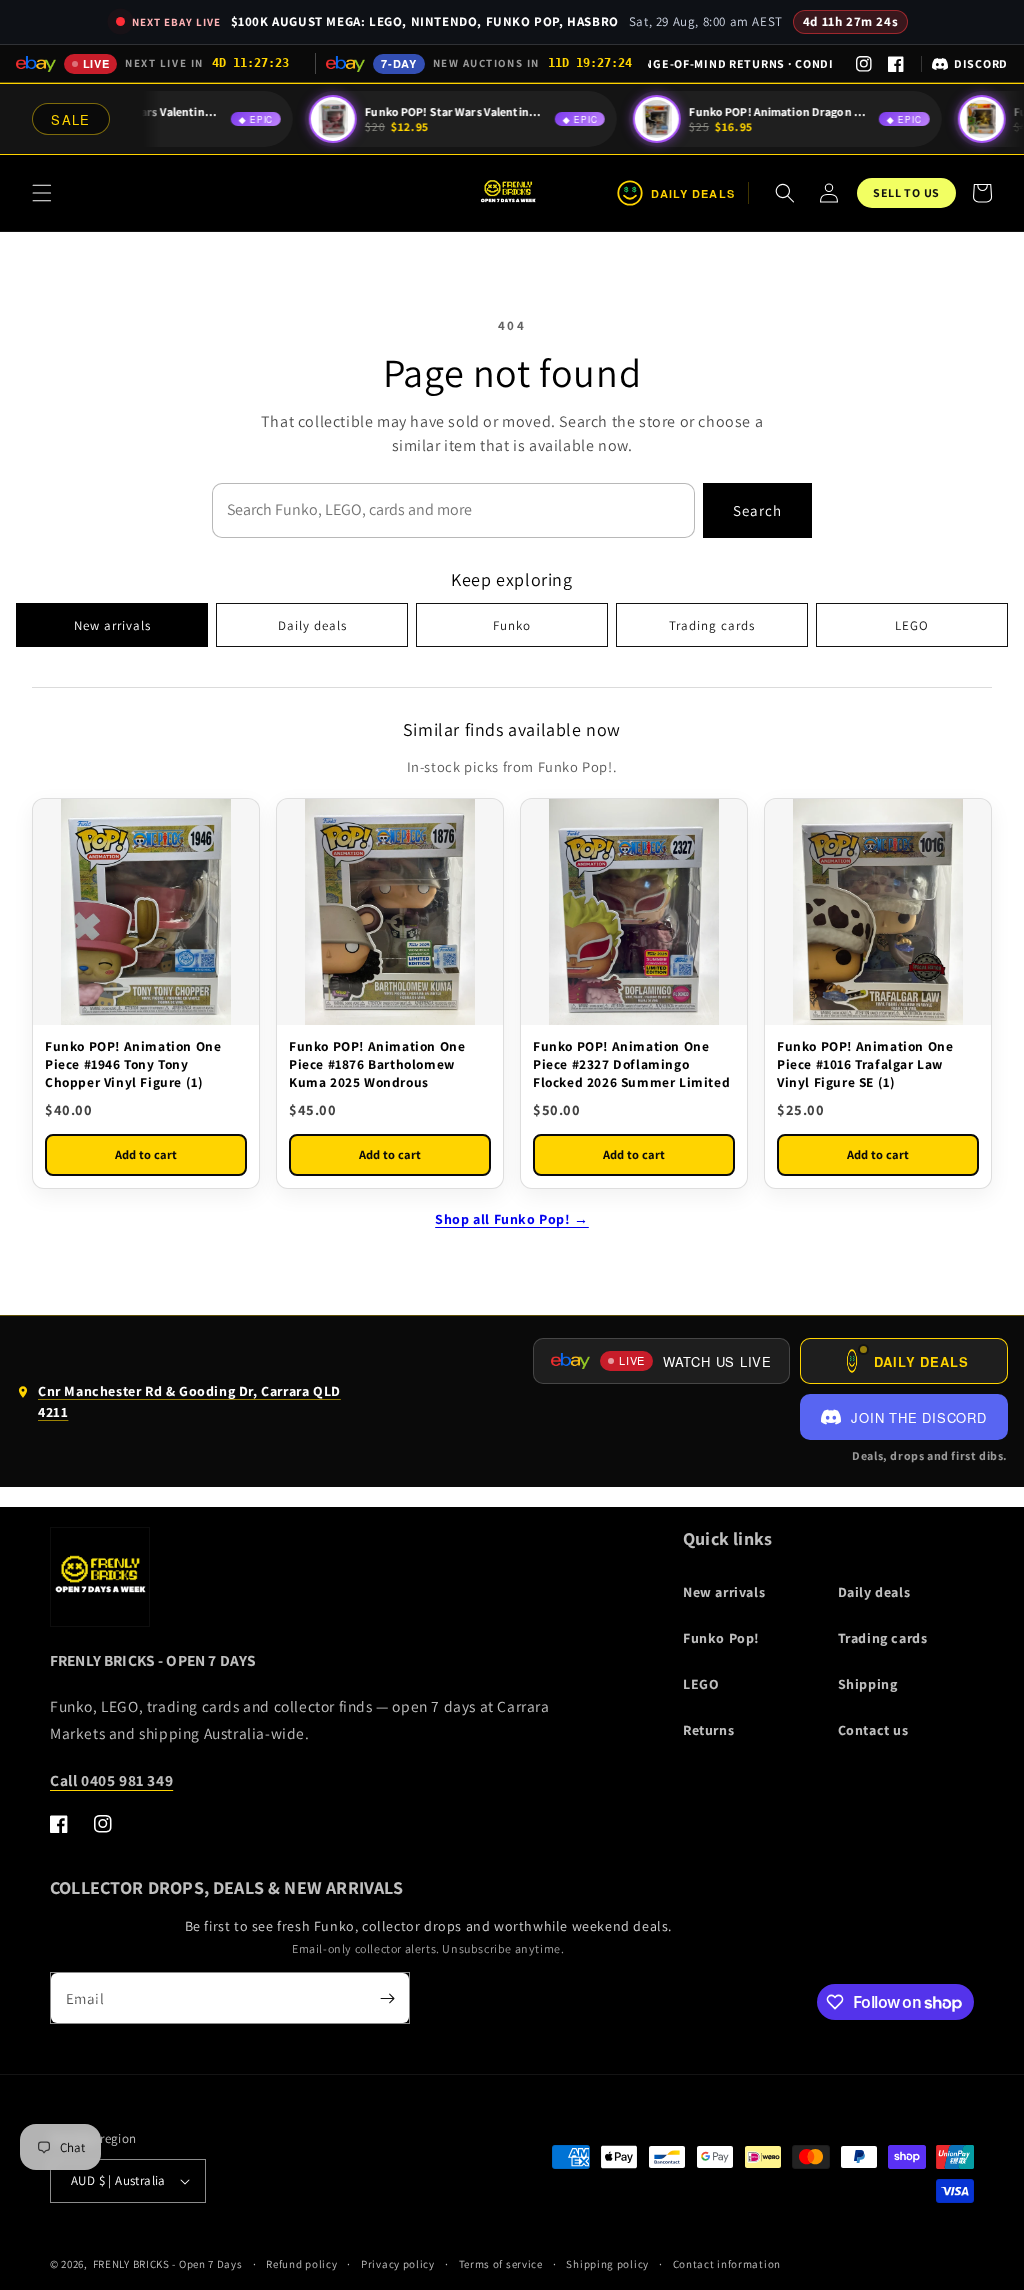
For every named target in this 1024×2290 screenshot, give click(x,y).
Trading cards (712, 625)
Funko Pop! (721, 1638)
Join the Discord (918, 1417)
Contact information (727, 2264)
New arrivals (112, 625)
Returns (708, 1730)
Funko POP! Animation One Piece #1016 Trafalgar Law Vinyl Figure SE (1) (865, 1064)
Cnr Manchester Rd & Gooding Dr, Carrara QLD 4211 (178, 1406)
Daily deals (312, 625)
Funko (512, 625)
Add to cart (146, 1154)
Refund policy (301, 2264)
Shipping (868, 1684)
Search (757, 510)
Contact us (873, 1730)
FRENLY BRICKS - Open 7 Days (168, 2264)
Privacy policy (398, 2264)
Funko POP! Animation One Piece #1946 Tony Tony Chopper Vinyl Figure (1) (133, 1064)
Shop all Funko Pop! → (512, 1219)
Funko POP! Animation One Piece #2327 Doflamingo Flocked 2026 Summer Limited (631, 1064)
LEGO (912, 625)
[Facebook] (896, 64)
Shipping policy (607, 2264)
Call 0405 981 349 (111, 1780)
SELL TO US (906, 192)
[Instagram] (864, 64)
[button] (42, 193)
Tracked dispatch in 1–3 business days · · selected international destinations (740, 63)
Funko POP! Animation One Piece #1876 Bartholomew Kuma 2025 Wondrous (377, 1064)
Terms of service (501, 2264)
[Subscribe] (387, 1998)
